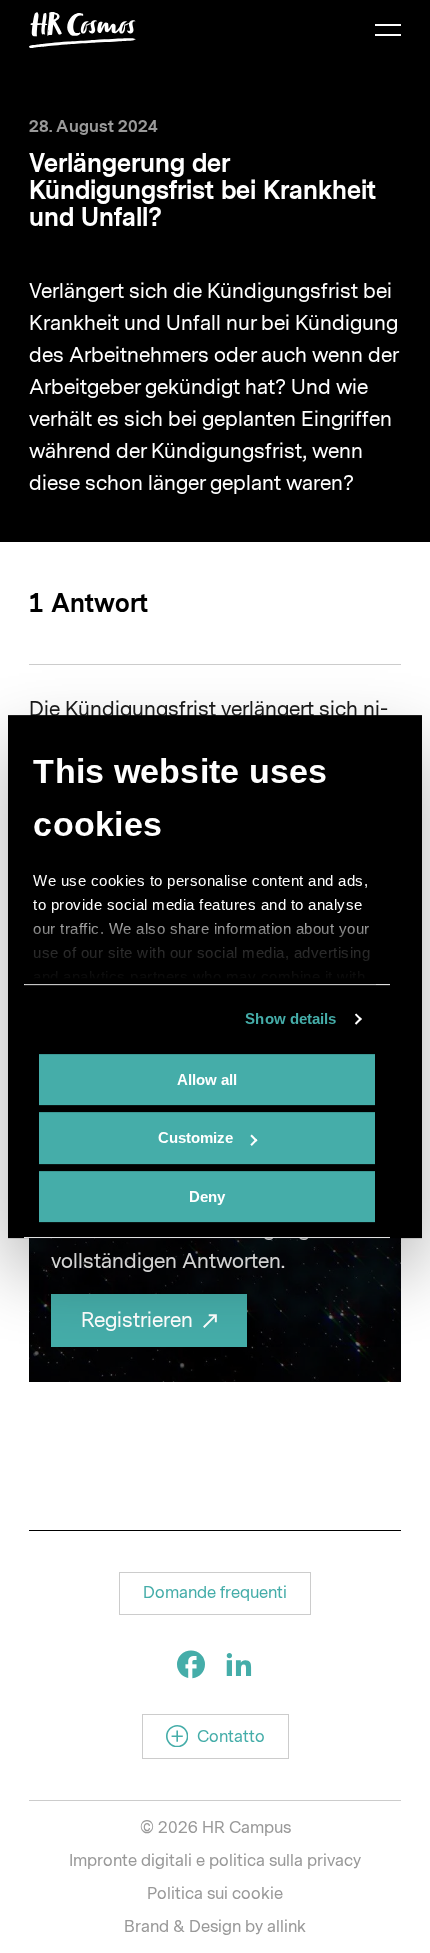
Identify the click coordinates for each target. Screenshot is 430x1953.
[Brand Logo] (82, 30)
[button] (215, 1593)
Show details (290, 1018)
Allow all (207, 1079)
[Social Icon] (191, 1664)
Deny (207, 1196)
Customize (195, 1137)
